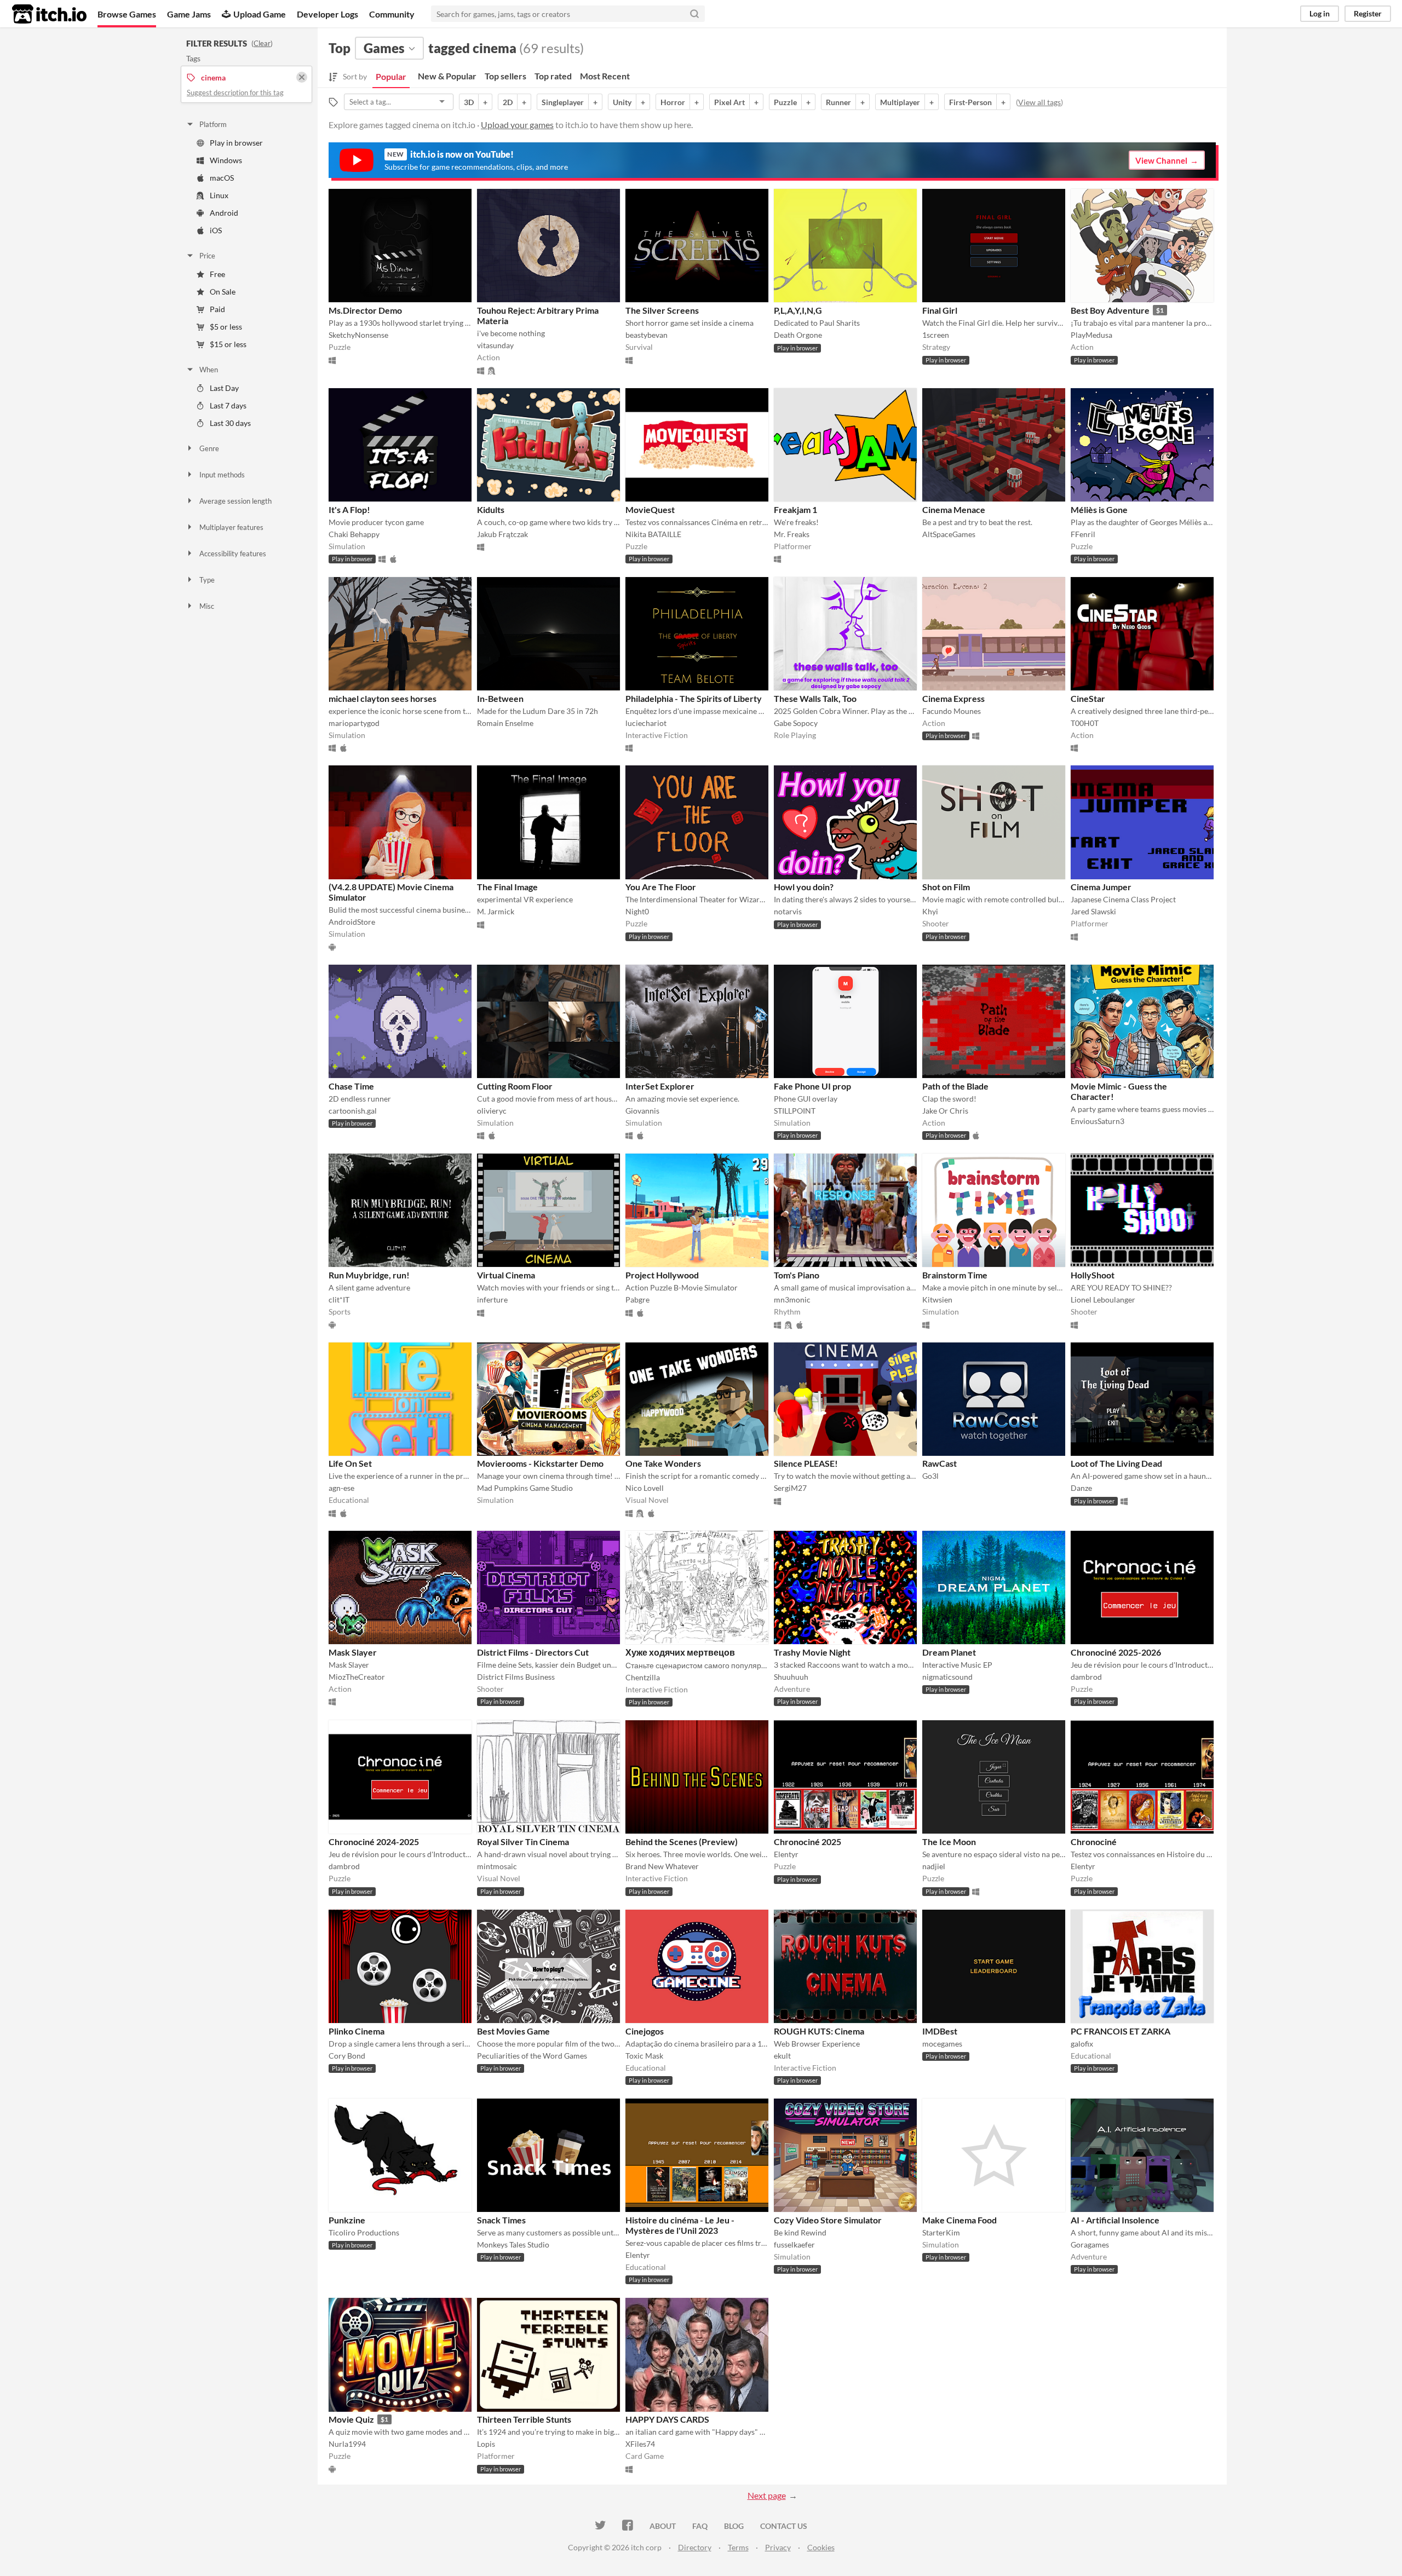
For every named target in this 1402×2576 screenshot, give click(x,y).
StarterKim (941, 2232)
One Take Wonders (663, 1463)
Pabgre (637, 1299)
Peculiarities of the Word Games (532, 2056)
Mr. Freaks (792, 534)
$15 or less (228, 344)
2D (508, 102)
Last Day (224, 388)
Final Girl (940, 310)
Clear (262, 43)
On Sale (223, 292)
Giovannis (642, 1111)
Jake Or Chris (945, 1111)
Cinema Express (953, 698)
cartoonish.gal (353, 1111)
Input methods (222, 475)
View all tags (1039, 102)
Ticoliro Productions (364, 2232)
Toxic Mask (644, 2056)
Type (207, 580)
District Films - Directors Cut (533, 1652)
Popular (391, 76)
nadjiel (934, 1866)
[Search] (694, 14)
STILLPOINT (795, 1111)
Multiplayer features (231, 527)
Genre (209, 448)
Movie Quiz (351, 2419)
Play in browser (236, 143)
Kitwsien (937, 1299)
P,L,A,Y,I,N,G (798, 310)
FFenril (1083, 534)
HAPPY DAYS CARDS (667, 2419)
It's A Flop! (349, 509)
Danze (1081, 1488)
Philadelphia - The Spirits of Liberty (694, 698)
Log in (1320, 13)
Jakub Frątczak (502, 534)
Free (217, 274)
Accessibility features (233, 554)
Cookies (821, 2547)
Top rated (553, 76)
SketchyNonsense (358, 335)
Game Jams (189, 14)
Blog (734, 2526)
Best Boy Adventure (1110, 310)
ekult (782, 2056)
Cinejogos (645, 2031)
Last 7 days (228, 405)
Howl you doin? (804, 887)
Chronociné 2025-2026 (1116, 1652)
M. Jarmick (496, 911)
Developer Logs (327, 14)
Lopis (486, 2444)
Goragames (1090, 2244)
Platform (213, 124)
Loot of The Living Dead (1116, 1463)
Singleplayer (563, 102)
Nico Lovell (645, 1488)
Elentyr (786, 1854)
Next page (767, 2495)
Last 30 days (230, 423)
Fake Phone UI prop (812, 1086)
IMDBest (940, 2031)
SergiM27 (790, 1488)
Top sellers (505, 76)
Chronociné (1094, 1842)
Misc (207, 606)
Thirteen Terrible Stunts (524, 2419)
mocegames (942, 2044)
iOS (216, 230)
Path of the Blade (955, 1086)
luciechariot (646, 723)
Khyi (930, 911)
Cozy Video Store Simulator (828, 2220)
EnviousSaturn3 (1098, 1121)
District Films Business (516, 1677)
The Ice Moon (949, 1842)
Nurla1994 (347, 2444)
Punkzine (347, 2220)
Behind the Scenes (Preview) (682, 1842)
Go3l (930, 1476)
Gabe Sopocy (796, 723)
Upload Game (260, 14)
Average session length (235, 501)
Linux (219, 195)
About (663, 2526)
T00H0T (1085, 723)
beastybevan (647, 335)
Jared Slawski (1093, 911)
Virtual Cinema (506, 1275)
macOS (222, 178)
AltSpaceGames (949, 534)
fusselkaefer (794, 2244)
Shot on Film (946, 887)
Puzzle (785, 102)
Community (392, 14)
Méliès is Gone (1099, 509)
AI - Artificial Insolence (1115, 2220)
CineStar (1088, 698)
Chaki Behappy (354, 534)
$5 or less (226, 327)
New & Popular (447, 76)
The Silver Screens (662, 310)
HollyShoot (1093, 1275)
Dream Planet (949, 1652)
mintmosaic (497, 1866)
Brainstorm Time (955, 1275)
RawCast (940, 1463)
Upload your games (517, 125)
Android (224, 213)
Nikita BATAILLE (653, 534)
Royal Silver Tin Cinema (523, 1842)
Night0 (637, 911)
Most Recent (605, 76)
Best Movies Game (513, 2031)
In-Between (500, 698)
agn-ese (341, 1488)
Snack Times (501, 2220)
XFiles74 (640, 2444)
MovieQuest (650, 509)
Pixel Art (729, 102)
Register (1368, 13)
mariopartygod (354, 723)
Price (207, 256)
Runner (838, 102)
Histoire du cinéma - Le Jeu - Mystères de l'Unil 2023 (680, 2225)
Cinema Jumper (1101, 887)
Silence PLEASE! (806, 1463)
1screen (936, 335)
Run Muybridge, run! (369, 1275)
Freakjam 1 (795, 509)
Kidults (491, 509)
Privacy (778, 2547)
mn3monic (792, 1299)
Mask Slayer (353, 1652)
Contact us (784, 2526)
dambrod (1086, 1677)
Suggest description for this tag (235, 93)
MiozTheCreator (357, 1677)
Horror (673, 102)
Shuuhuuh (791, 1677)
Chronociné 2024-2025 (374, 1842)
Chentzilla (643, 1677)
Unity (622, 102)
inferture (492, 1299)
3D (469, 102)
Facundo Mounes (952, 711)
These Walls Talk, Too (815, 698)
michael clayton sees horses (383, 698)
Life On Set (350, 1463)
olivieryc (492, 1111)
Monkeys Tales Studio (513, 2244)
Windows (226, 160)
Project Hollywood (662, 1275)
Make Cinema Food (959, 2220)
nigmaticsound (947, 1677)
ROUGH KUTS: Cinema (819, 2031)
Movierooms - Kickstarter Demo (540, 1463)
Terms (738, 2547)
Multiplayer (900, 102)
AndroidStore (352, 922)
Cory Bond (347, 2056)
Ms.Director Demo (365, 310)
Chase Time (351, 1086)
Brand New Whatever (662, 1866)
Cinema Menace (954, 509)
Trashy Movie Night (812, 1652)
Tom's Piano (797, 1275)
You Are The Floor (661, 887)
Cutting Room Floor (515, 1086)
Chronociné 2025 (808, 1842)
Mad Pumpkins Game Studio (525, 1488)
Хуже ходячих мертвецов (680, 1652)
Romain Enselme (505, 723)
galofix (1082, 2044)
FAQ (700, 2526)
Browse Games (127, 14)
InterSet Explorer (660, 1086)
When (209, 370)
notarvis (788, 911)
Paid (217, 309)
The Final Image (507, 887)
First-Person (970, 102)
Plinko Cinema (357, 2031)
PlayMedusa (1091, 335)
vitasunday (495, 345)
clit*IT (339, 1299)
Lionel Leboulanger (1103, 1299)
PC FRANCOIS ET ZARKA (1121, 2031)
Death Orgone (798, 335)
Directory (695, 2547)
